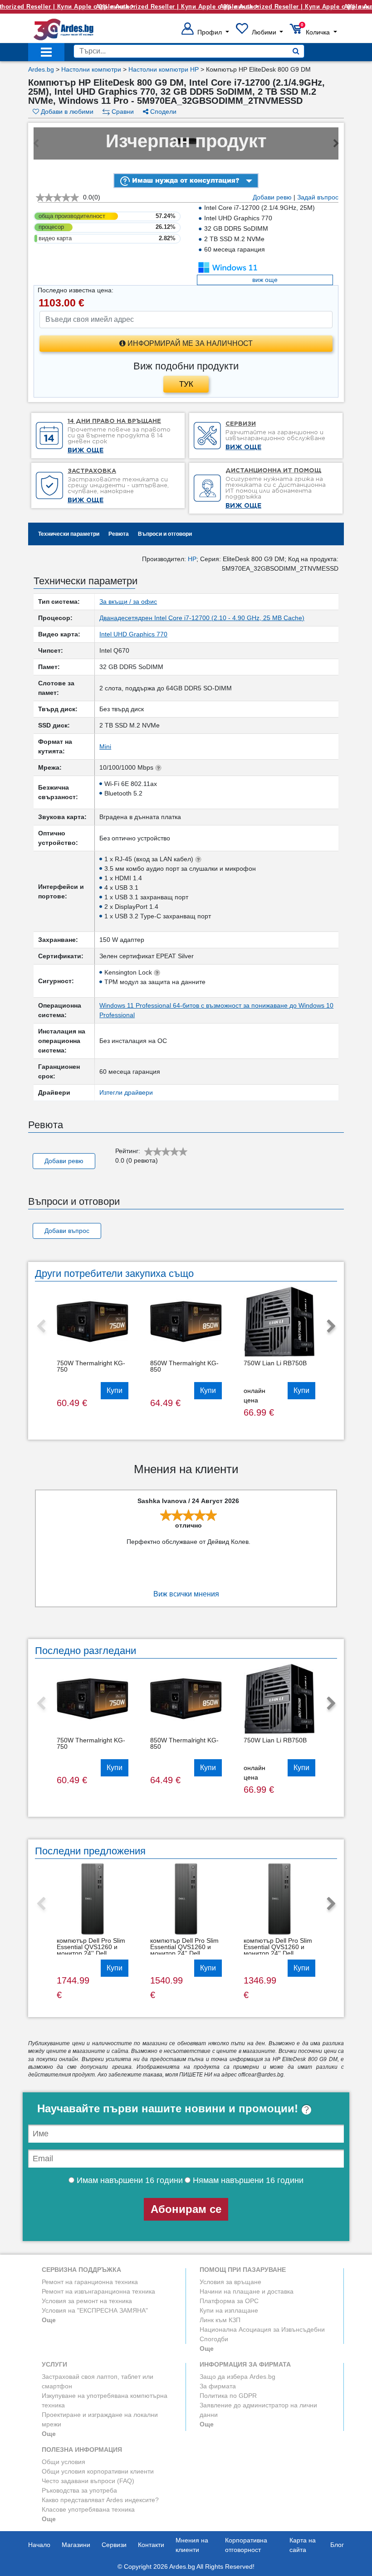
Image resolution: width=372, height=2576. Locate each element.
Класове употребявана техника (88, 2509)
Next (331, 1327)
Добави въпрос (67, 1231)
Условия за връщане (230, 2282)
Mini (105, 747)
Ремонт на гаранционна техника (90, 2282)
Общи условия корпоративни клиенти (98, 2471)
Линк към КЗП (220, 2320)
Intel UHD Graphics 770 (133, 634)
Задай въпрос (318, 197)
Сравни (122, 112)
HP (192, 559)
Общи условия (64, 2462)
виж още (265, 280)
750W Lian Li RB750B (275, 1363)
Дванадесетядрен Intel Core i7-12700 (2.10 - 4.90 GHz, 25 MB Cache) (202, 618)
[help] (306, 2108)
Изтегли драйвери (126, 1092)
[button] (205, 32)
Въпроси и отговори (165, 534)
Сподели (162, 112)
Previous (41, 1327)
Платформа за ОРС (229, 2301)
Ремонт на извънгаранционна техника (98, 2291)
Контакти (151, 2545)
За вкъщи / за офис (128, 602)
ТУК (186, 384)
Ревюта (119, 534)
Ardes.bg (41, 69)
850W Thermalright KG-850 (184, 1366)
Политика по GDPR (228, 2396)
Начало (39, 2545)
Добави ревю (272, 197)
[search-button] (296, 51)
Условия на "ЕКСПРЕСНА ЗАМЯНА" (95, 2310)
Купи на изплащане (229, 2310)
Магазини (76, 2545)
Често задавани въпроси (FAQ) (88, 2481)
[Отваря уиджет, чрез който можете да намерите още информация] (310, 2524)
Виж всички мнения (186, 1594)
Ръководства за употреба (79, 2490)
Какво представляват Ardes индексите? (100, 2500)
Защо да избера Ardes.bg (237, 2377)
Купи (115, 1390)
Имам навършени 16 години (129, 2180)
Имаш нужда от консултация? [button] (185, 180)
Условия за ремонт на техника (87, 2301)
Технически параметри (69, 534)
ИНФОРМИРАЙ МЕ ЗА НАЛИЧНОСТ (189, 343)
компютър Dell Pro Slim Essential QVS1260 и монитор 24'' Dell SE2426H (91, 1950)
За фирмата (218, 2386)
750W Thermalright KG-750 (91, 1366)
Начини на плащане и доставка (247, 2291)
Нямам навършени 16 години (247, 2180)
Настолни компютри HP (164, 69)
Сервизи (114, 2545)
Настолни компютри (91, 69)
